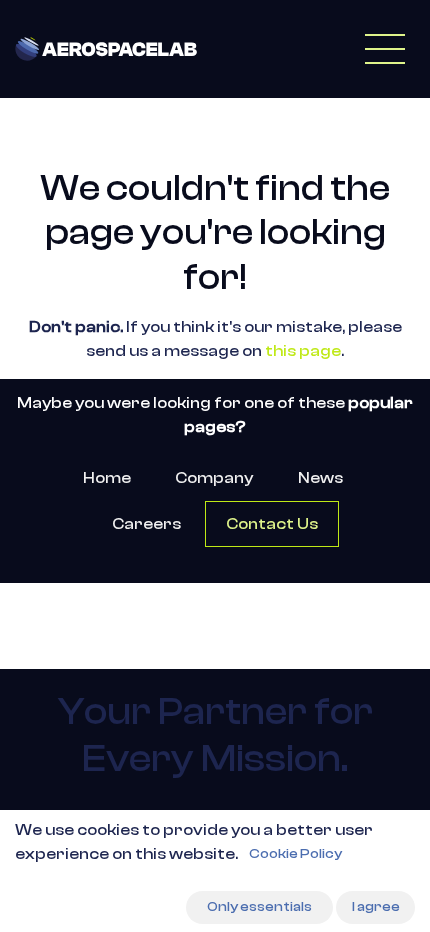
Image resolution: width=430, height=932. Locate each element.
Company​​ (214, 478)
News (320, 478)
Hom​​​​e (107, 478)
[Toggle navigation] (385, 49)
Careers (146, 524)
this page (303, 351)
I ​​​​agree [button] (376, 907)
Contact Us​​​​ (272, 524)
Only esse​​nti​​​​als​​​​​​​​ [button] (259, 907)
